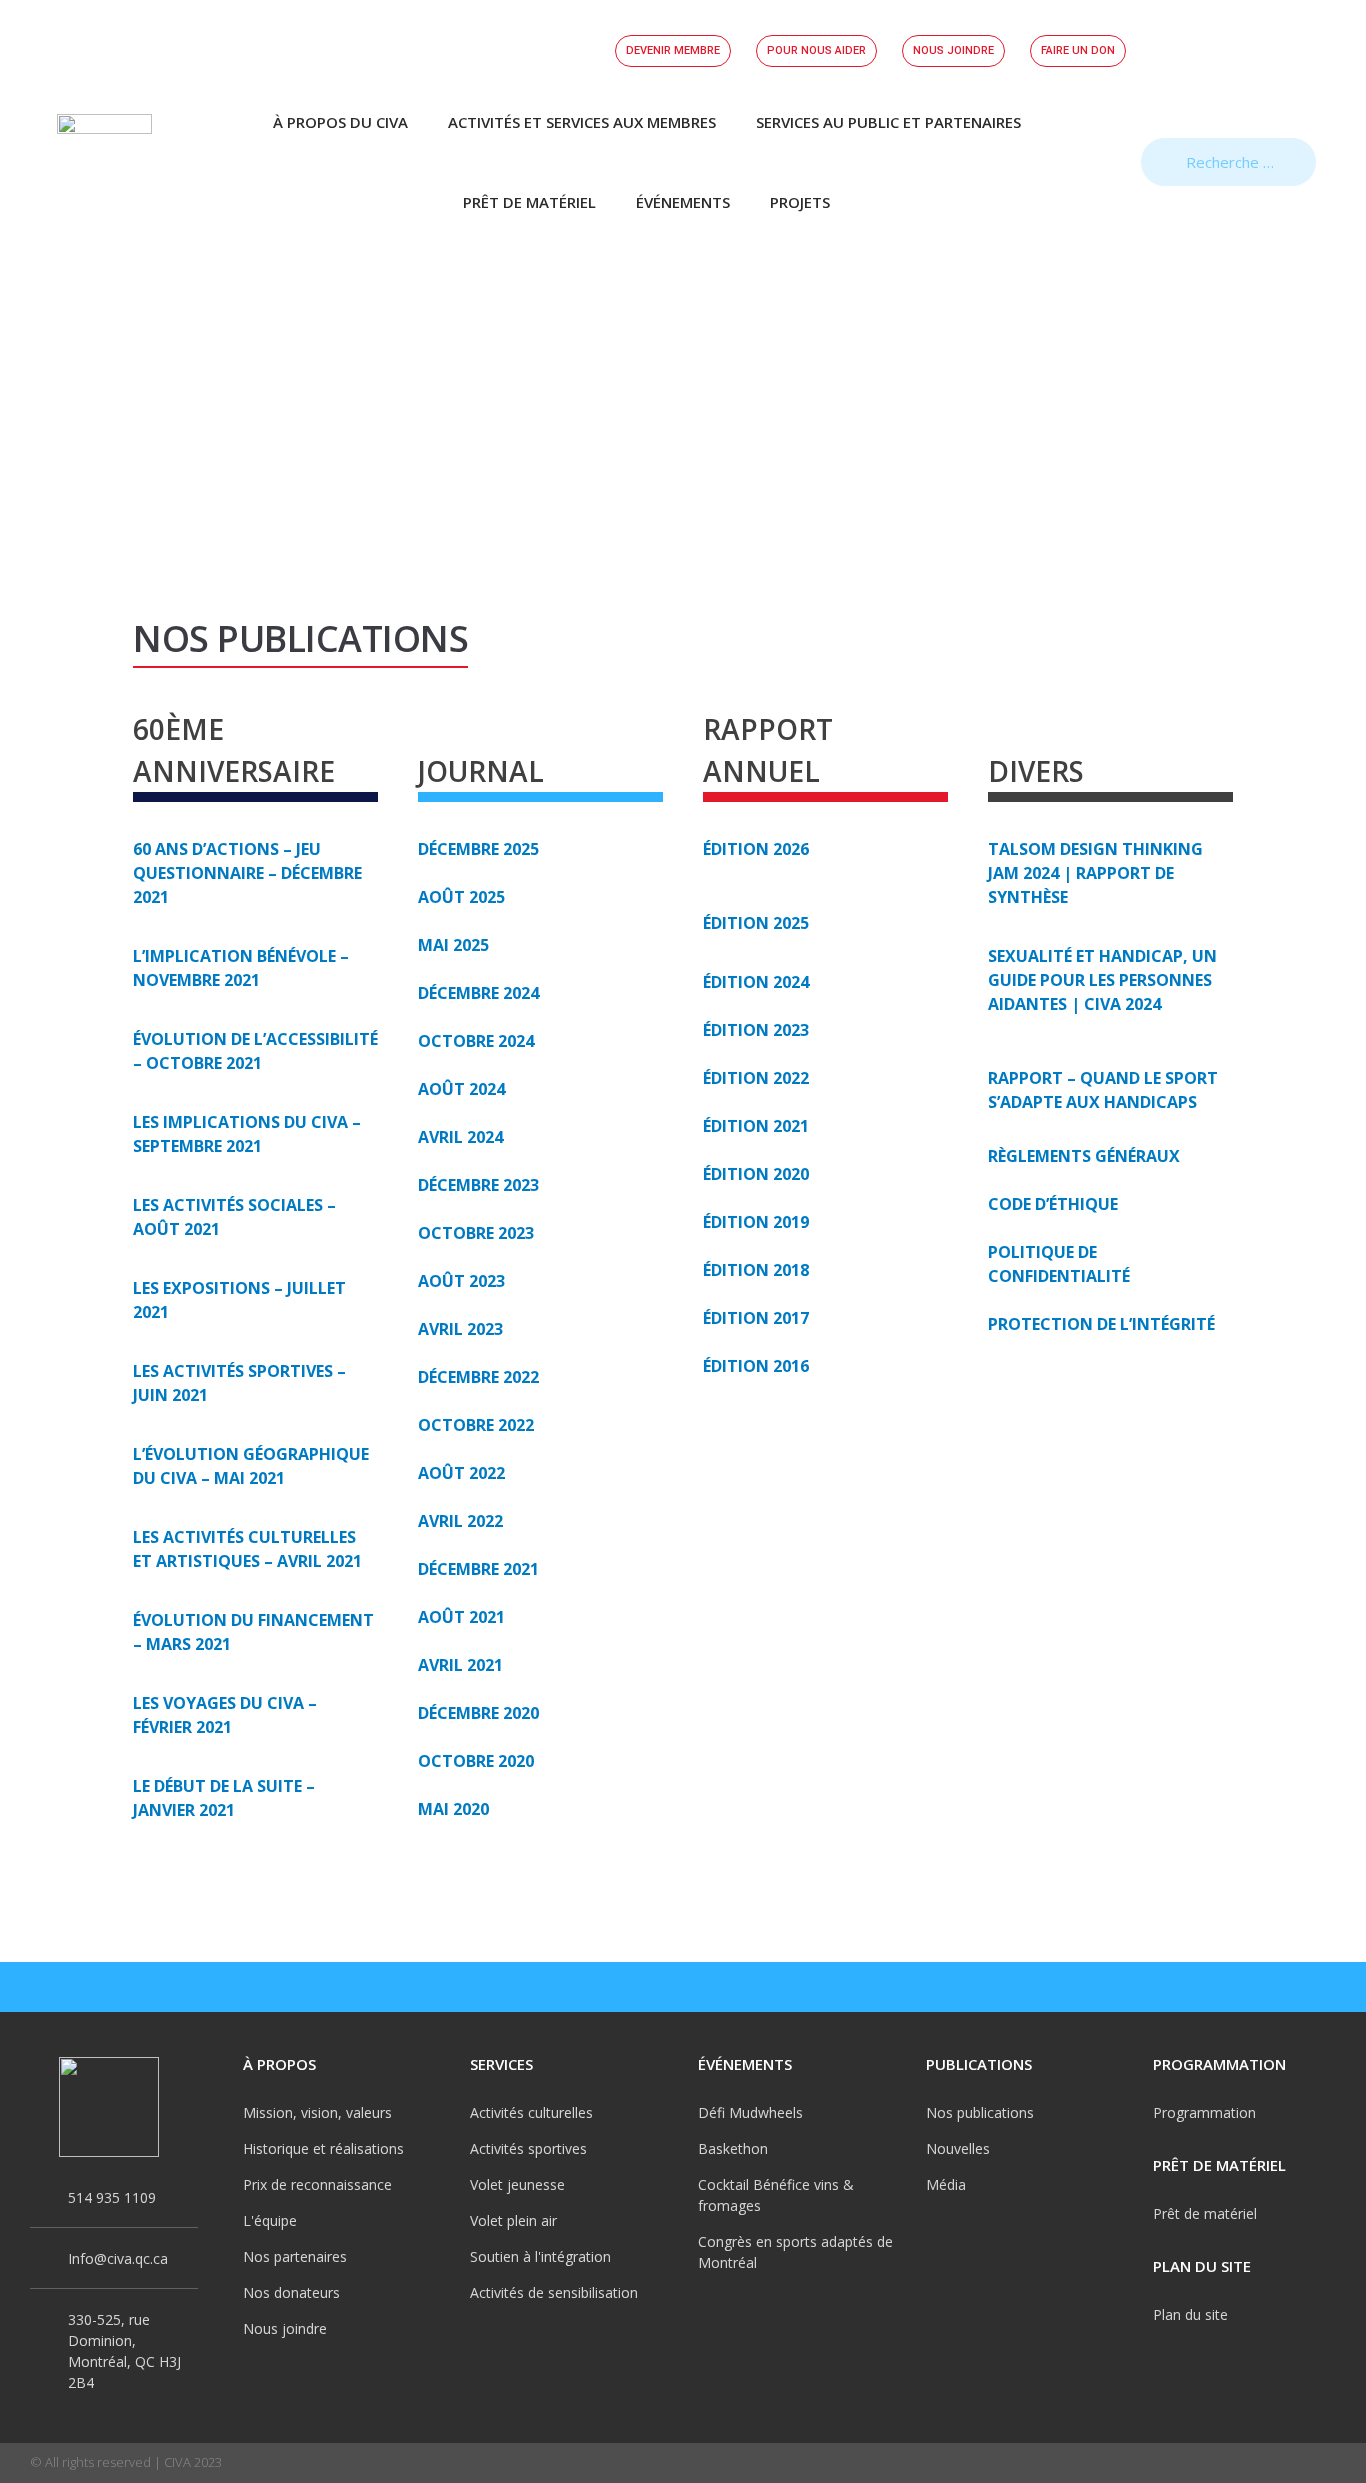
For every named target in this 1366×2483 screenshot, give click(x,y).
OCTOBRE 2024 (476, 1041)
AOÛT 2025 (461, 897)
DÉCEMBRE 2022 (478, 1377)
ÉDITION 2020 (756, 1174)
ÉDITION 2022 (756, 1078)
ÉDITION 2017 (756, 1318)
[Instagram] (1238, 1987)
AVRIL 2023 (460, 1329)
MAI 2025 (453, 945)
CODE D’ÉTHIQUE (1053, 1204)
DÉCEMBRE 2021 (478, 1569)
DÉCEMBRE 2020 (478, 1713)
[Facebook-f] (1194, 1987)
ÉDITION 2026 (756, 849)
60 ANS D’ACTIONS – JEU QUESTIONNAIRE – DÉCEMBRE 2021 (247, 873)
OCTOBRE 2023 (476, 1233)
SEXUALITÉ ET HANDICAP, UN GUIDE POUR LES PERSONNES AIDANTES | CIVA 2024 (1102, 980)
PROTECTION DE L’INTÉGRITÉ (1101, 1324)
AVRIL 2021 (460, 1665)
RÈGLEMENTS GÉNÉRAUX (1084, 1156)
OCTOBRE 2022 (476, 1425)
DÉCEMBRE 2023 (478, 1185)
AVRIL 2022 (460, 1521)
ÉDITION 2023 (756, 1030)
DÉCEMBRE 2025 (478, 849)
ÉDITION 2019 (756, 1222)
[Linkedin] (1326, 1987)
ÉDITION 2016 (756, 1366)
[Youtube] (1282, 1987)
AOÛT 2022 (461, 1473)
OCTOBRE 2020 (476, 1761)
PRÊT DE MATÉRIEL (529, 202)
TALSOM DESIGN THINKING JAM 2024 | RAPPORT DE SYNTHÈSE (1095, 873)
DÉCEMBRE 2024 (478, 993)
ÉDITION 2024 (756, 982)
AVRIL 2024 (460, 1137)
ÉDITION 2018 (756, 1270)
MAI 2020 (453, 1809)
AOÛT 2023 (461, 1281)
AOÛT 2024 (461, 1089)
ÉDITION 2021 (756, 1126)
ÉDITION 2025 (756, 923)
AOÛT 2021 (461, 1617)
